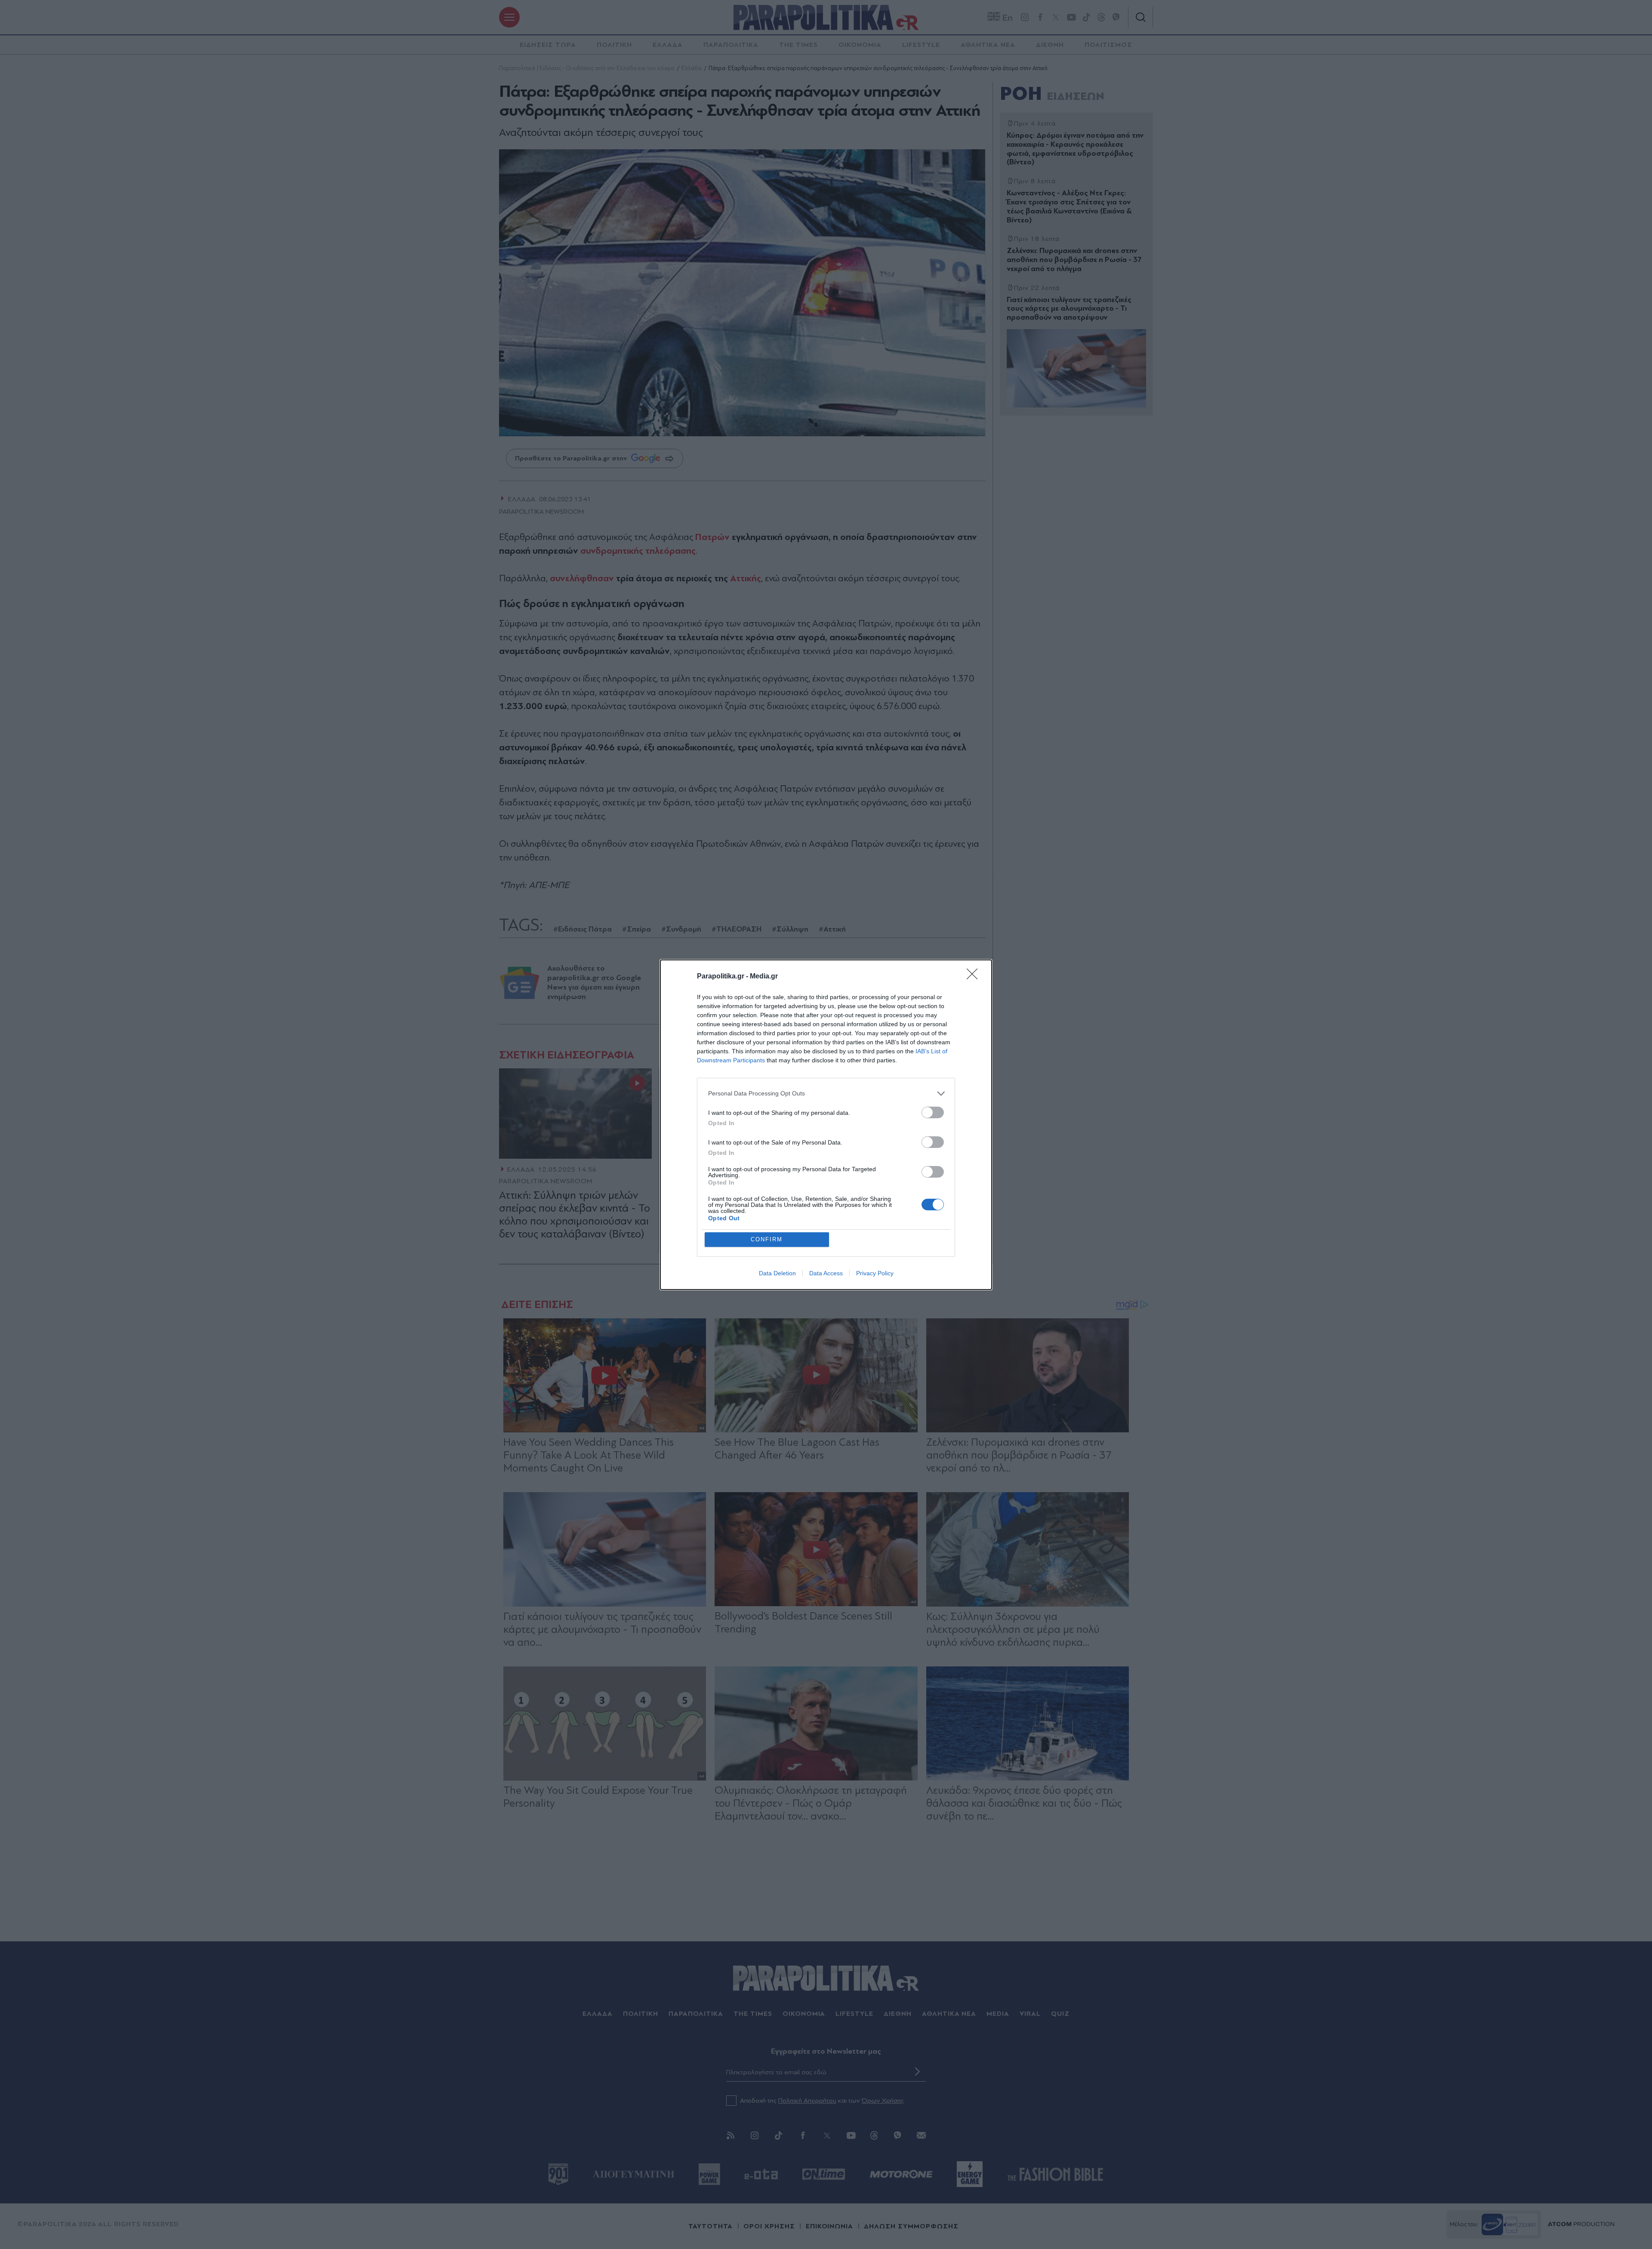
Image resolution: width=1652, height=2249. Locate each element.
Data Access (826, 1273)
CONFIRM (767, 1239)
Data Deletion (777, 1273)
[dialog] (826, 1125)
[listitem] (826, 1094)
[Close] (975, 977)
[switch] (933, 1112)
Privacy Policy (875, 1273)
